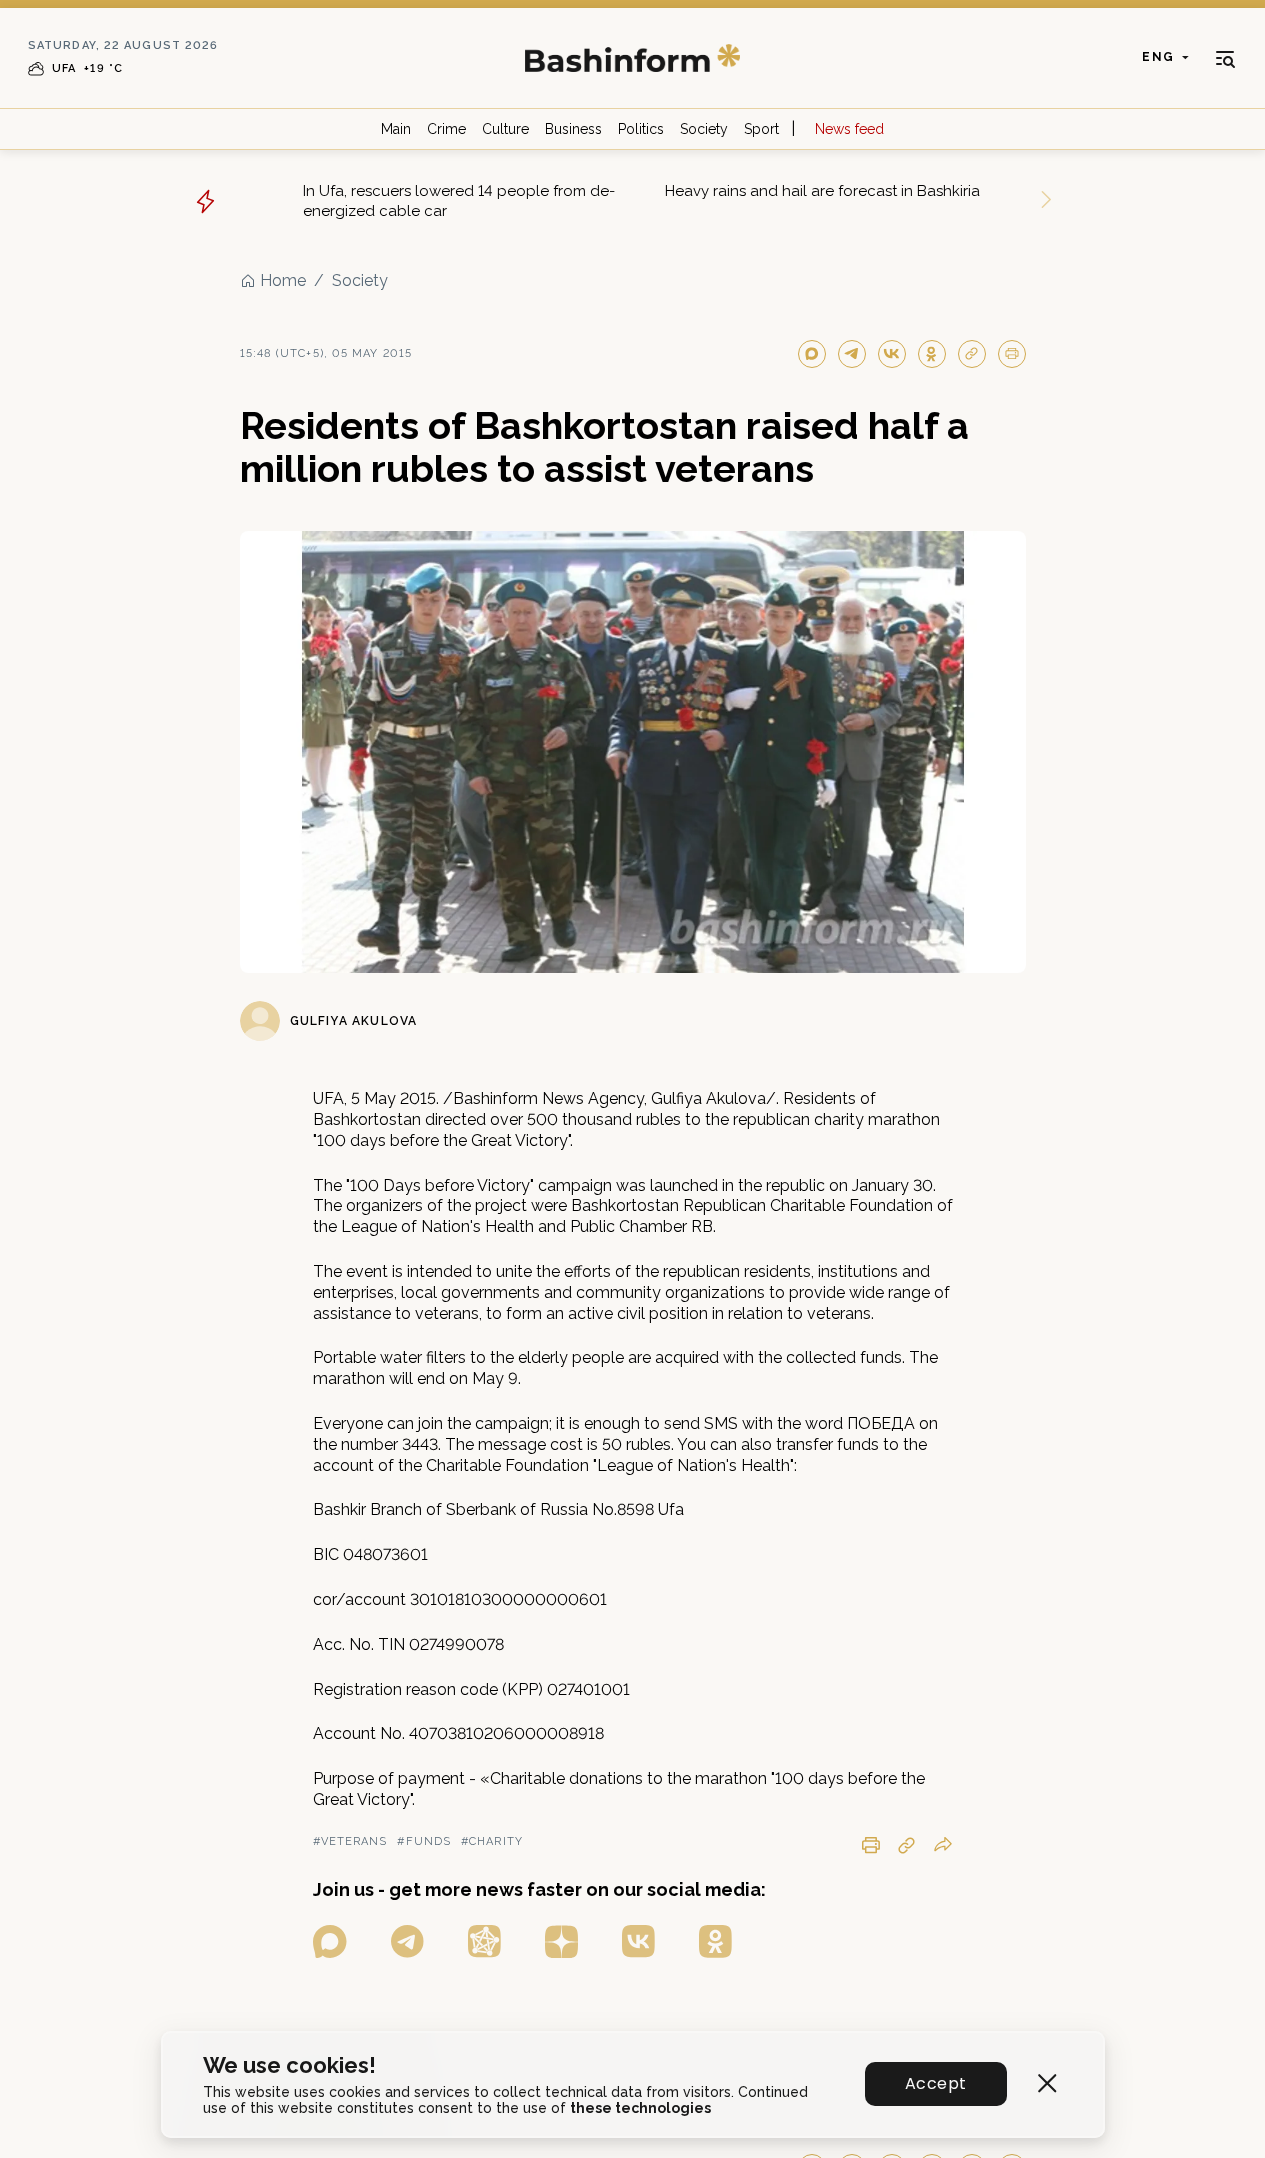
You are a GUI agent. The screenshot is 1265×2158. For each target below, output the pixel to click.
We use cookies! (289, 2065)
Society (704, 129)
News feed (849, 129)
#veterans (350, 1841)
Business (573, 129)
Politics (641, 129)
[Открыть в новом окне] (330, 1941)
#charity (492, 1841)
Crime (446, 129)
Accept (935, 2083)
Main (396, 129)
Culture (505, 129)
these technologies (640, 2108)
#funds (424, 1841)
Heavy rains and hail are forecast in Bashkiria (822, 191)
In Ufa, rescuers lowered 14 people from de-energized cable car (459, 201)
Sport (761, 129)
